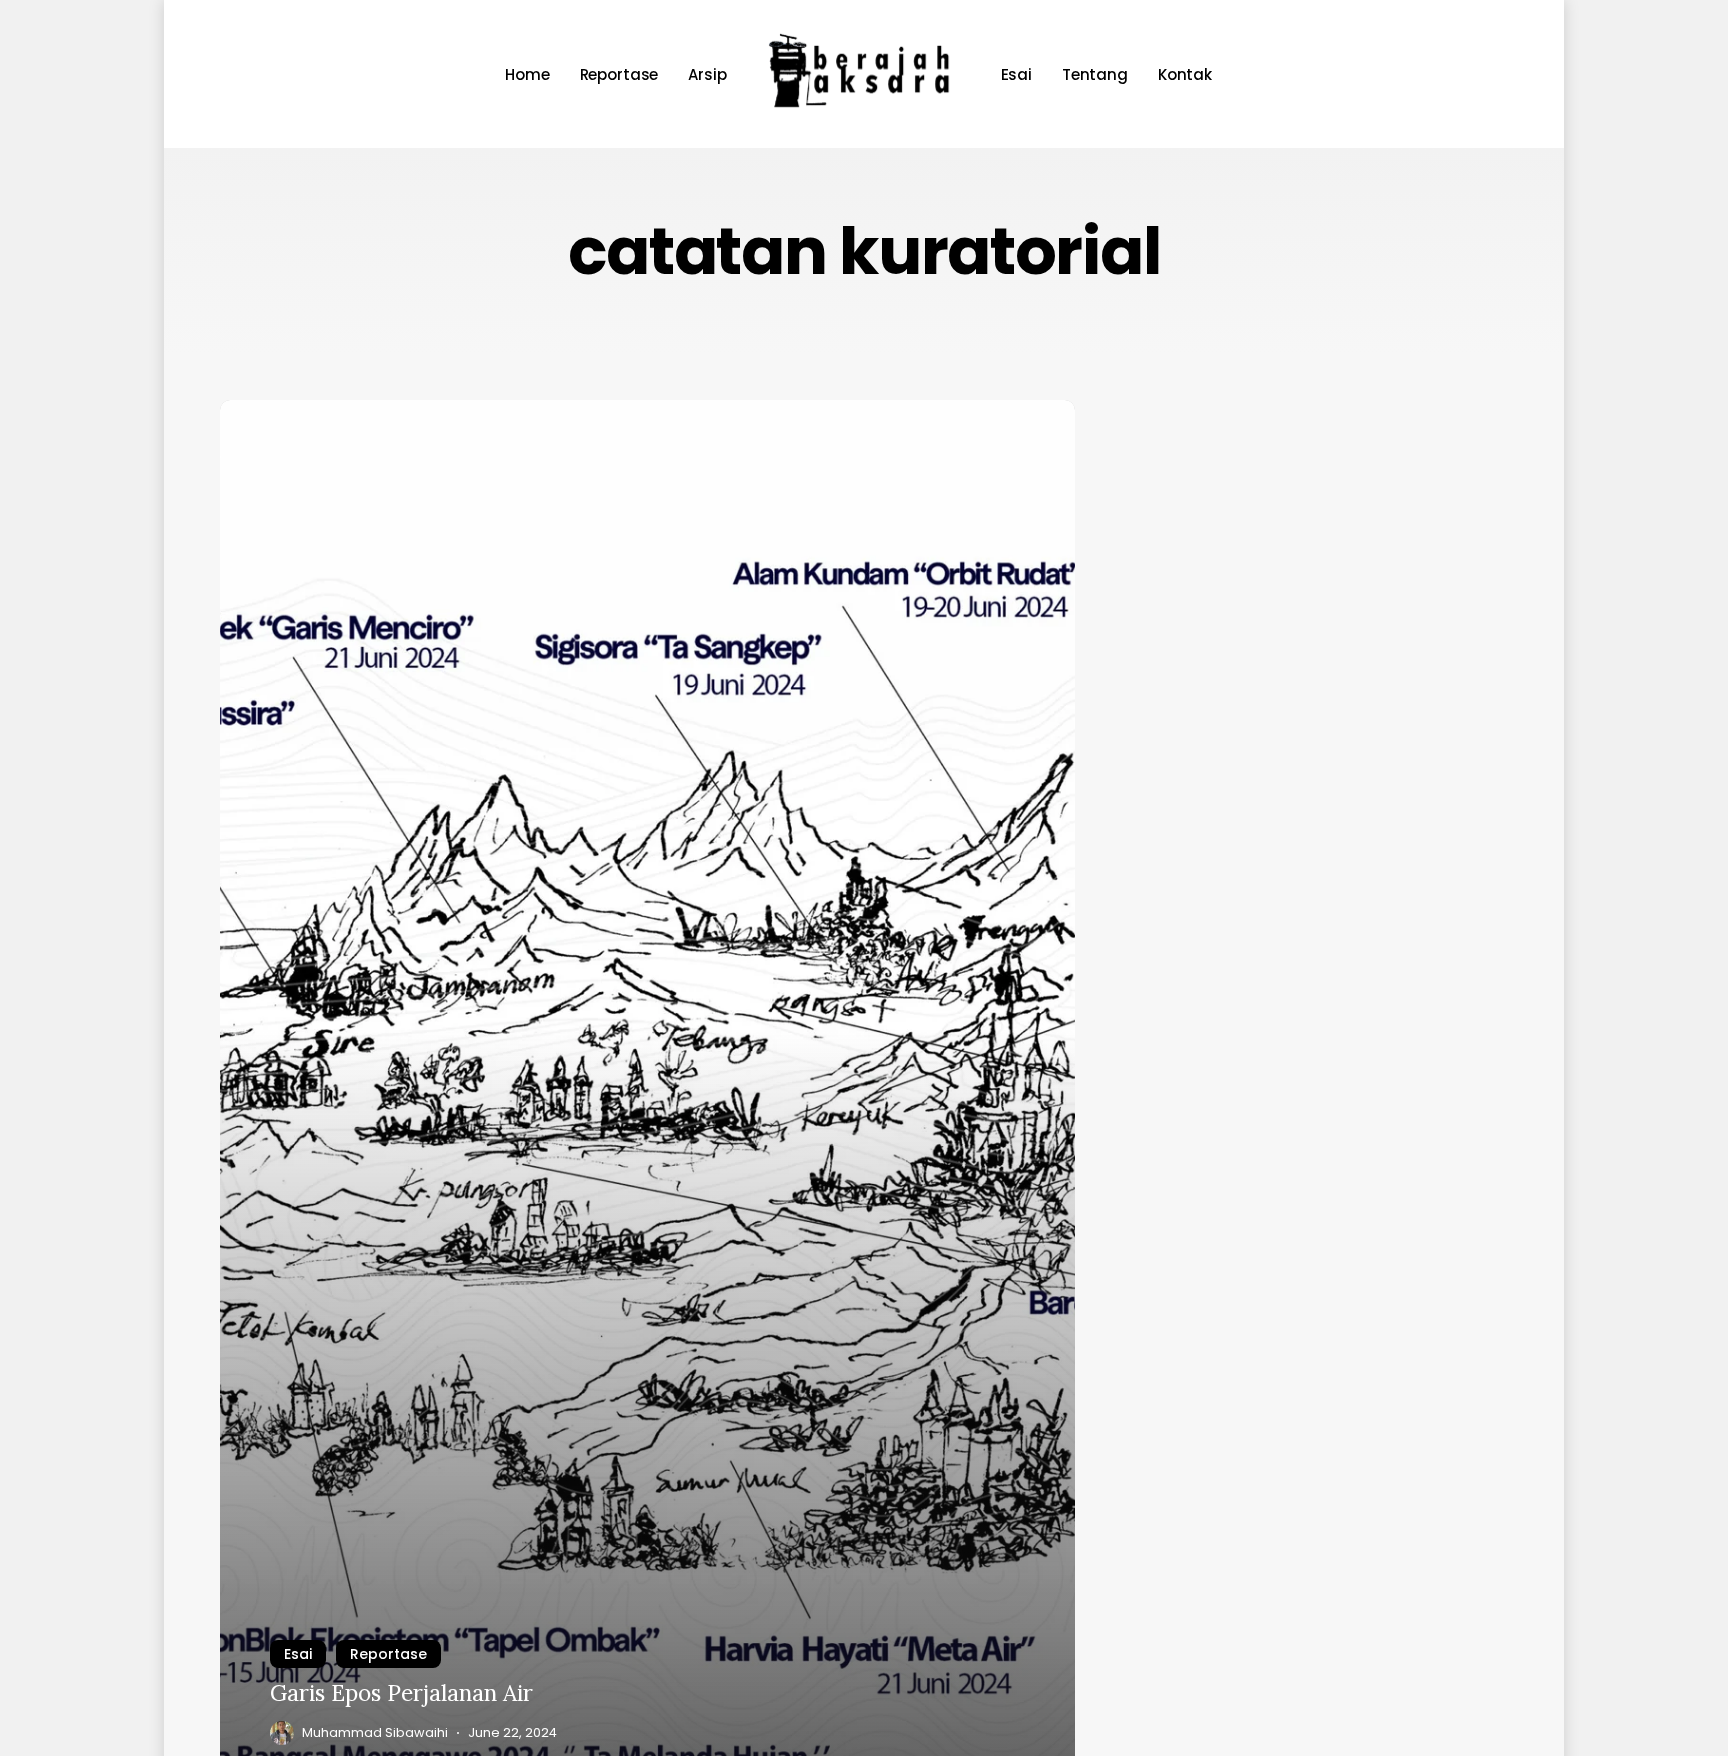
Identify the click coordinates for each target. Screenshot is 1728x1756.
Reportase (388, 1654)
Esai (298, 1654)
